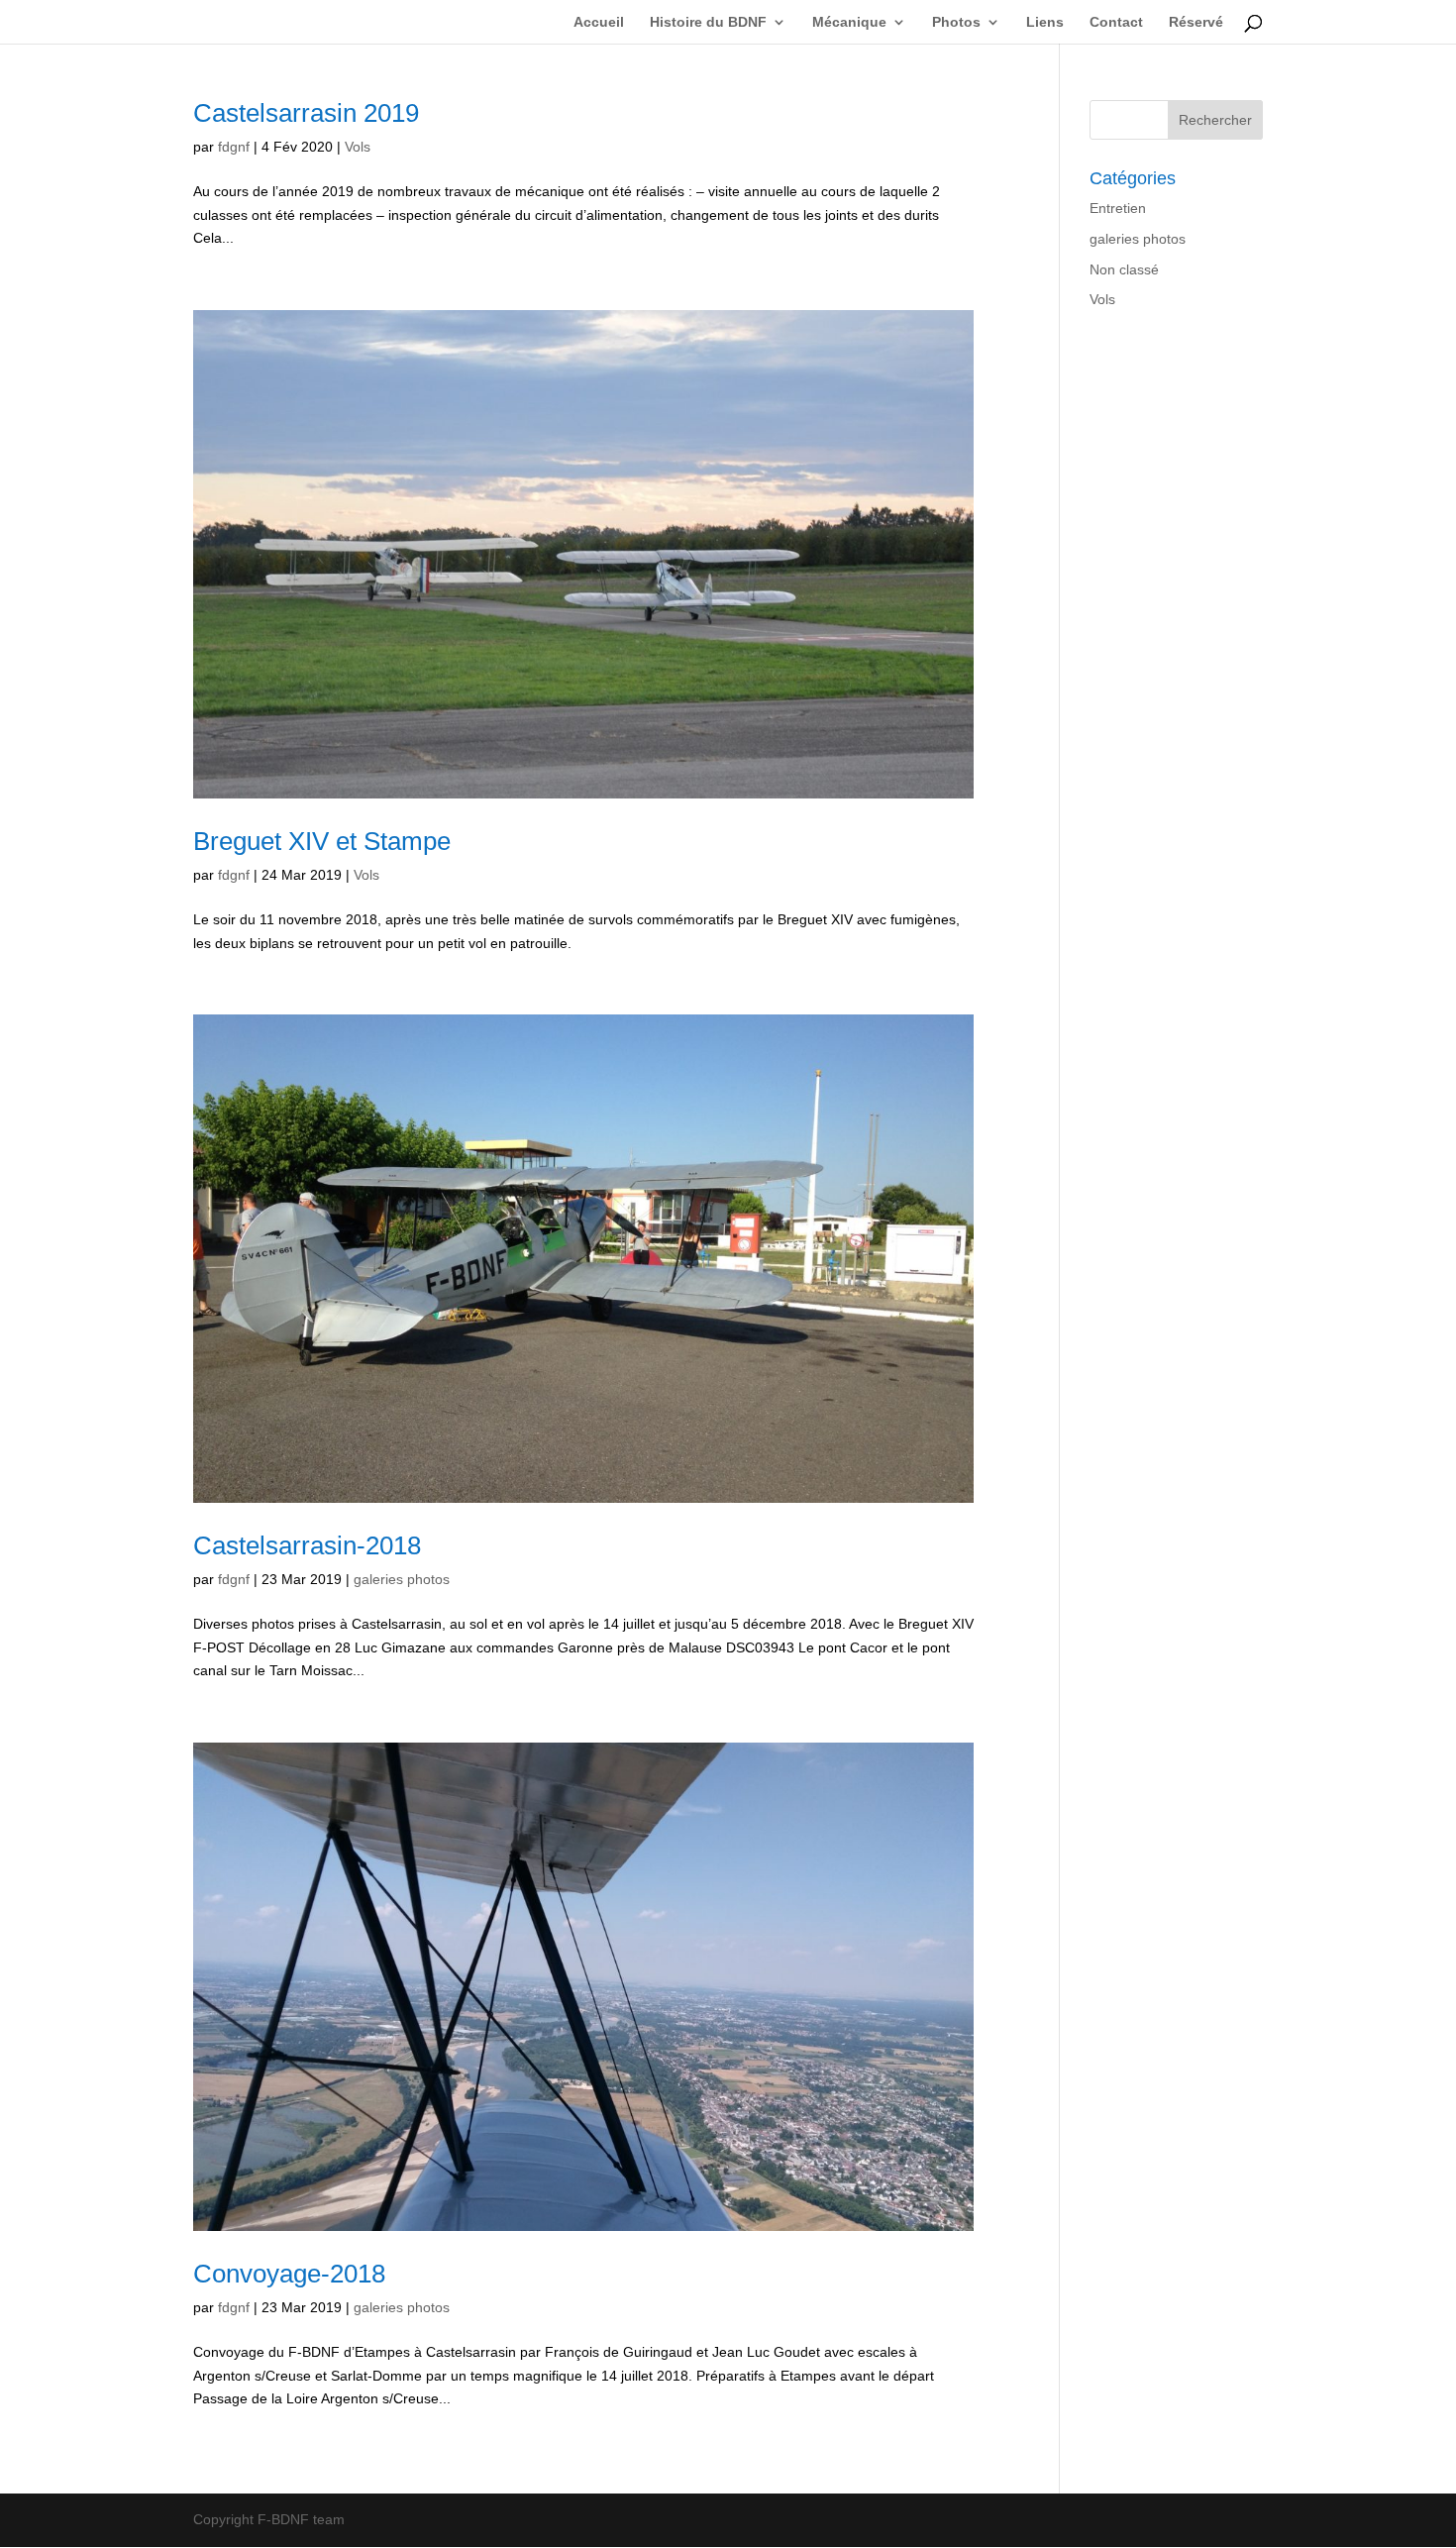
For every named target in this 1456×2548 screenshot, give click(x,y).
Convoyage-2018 (289, 2274)
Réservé (1196, 22)
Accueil (599, 22)
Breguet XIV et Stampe (322, 841)
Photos (956, 22)
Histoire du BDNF (708, 22)
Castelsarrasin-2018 (307, 1545)
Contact (1116, 22)
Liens (1045, 22)
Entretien (1118, 208)
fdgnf (234, 147)
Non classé (1124, 269)
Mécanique (849, 22)
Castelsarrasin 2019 (306, 113)
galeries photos (402, 1579)
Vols (358, 147)
